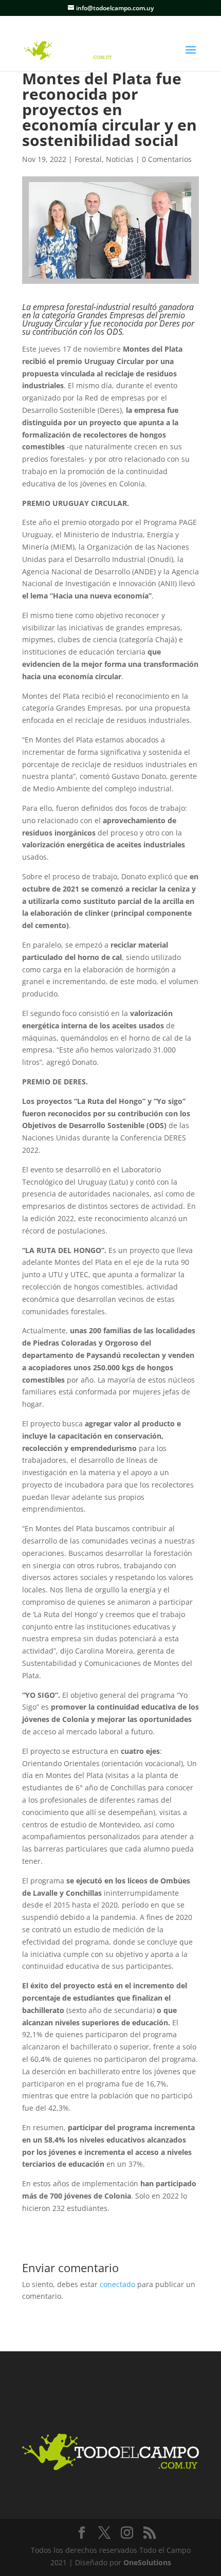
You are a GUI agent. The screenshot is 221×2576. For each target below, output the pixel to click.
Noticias (120, 159)
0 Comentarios (167, 159)
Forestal (88, 159)
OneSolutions (147, 2562)
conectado (117, 2284)
